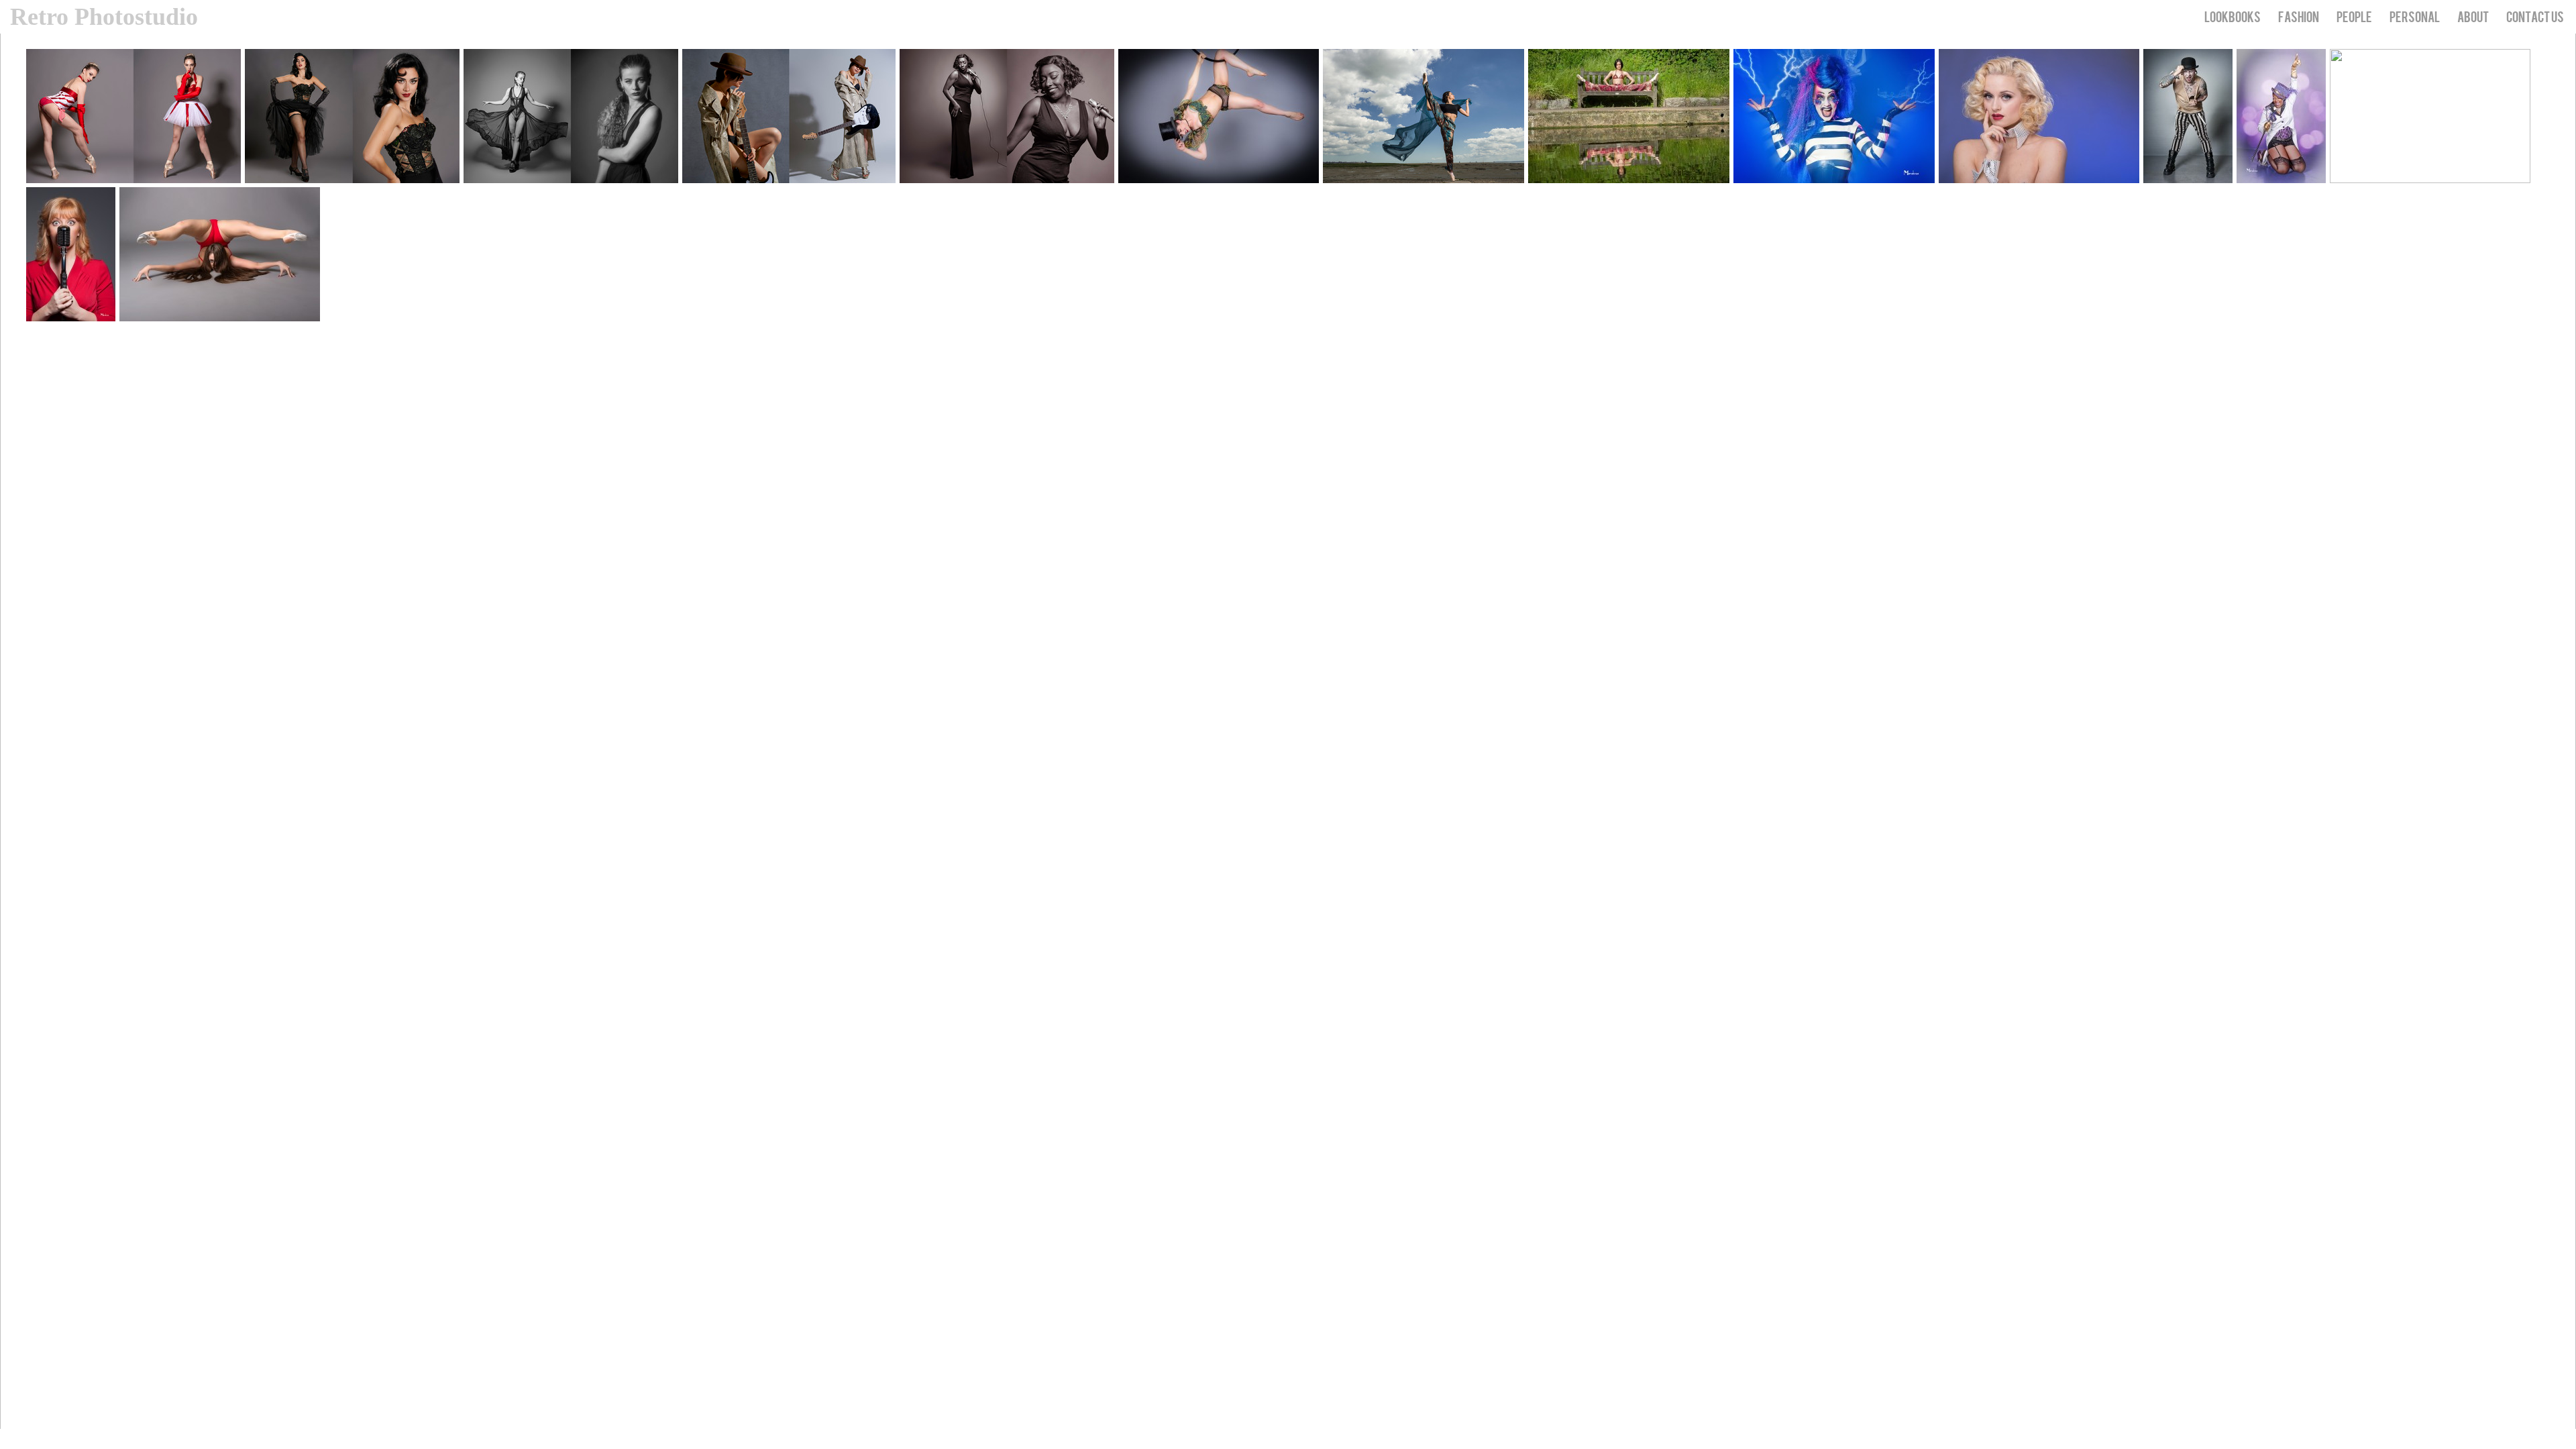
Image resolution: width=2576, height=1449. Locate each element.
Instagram (2527, 1439)
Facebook (2566, 1439)
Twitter (2547, 1439)
